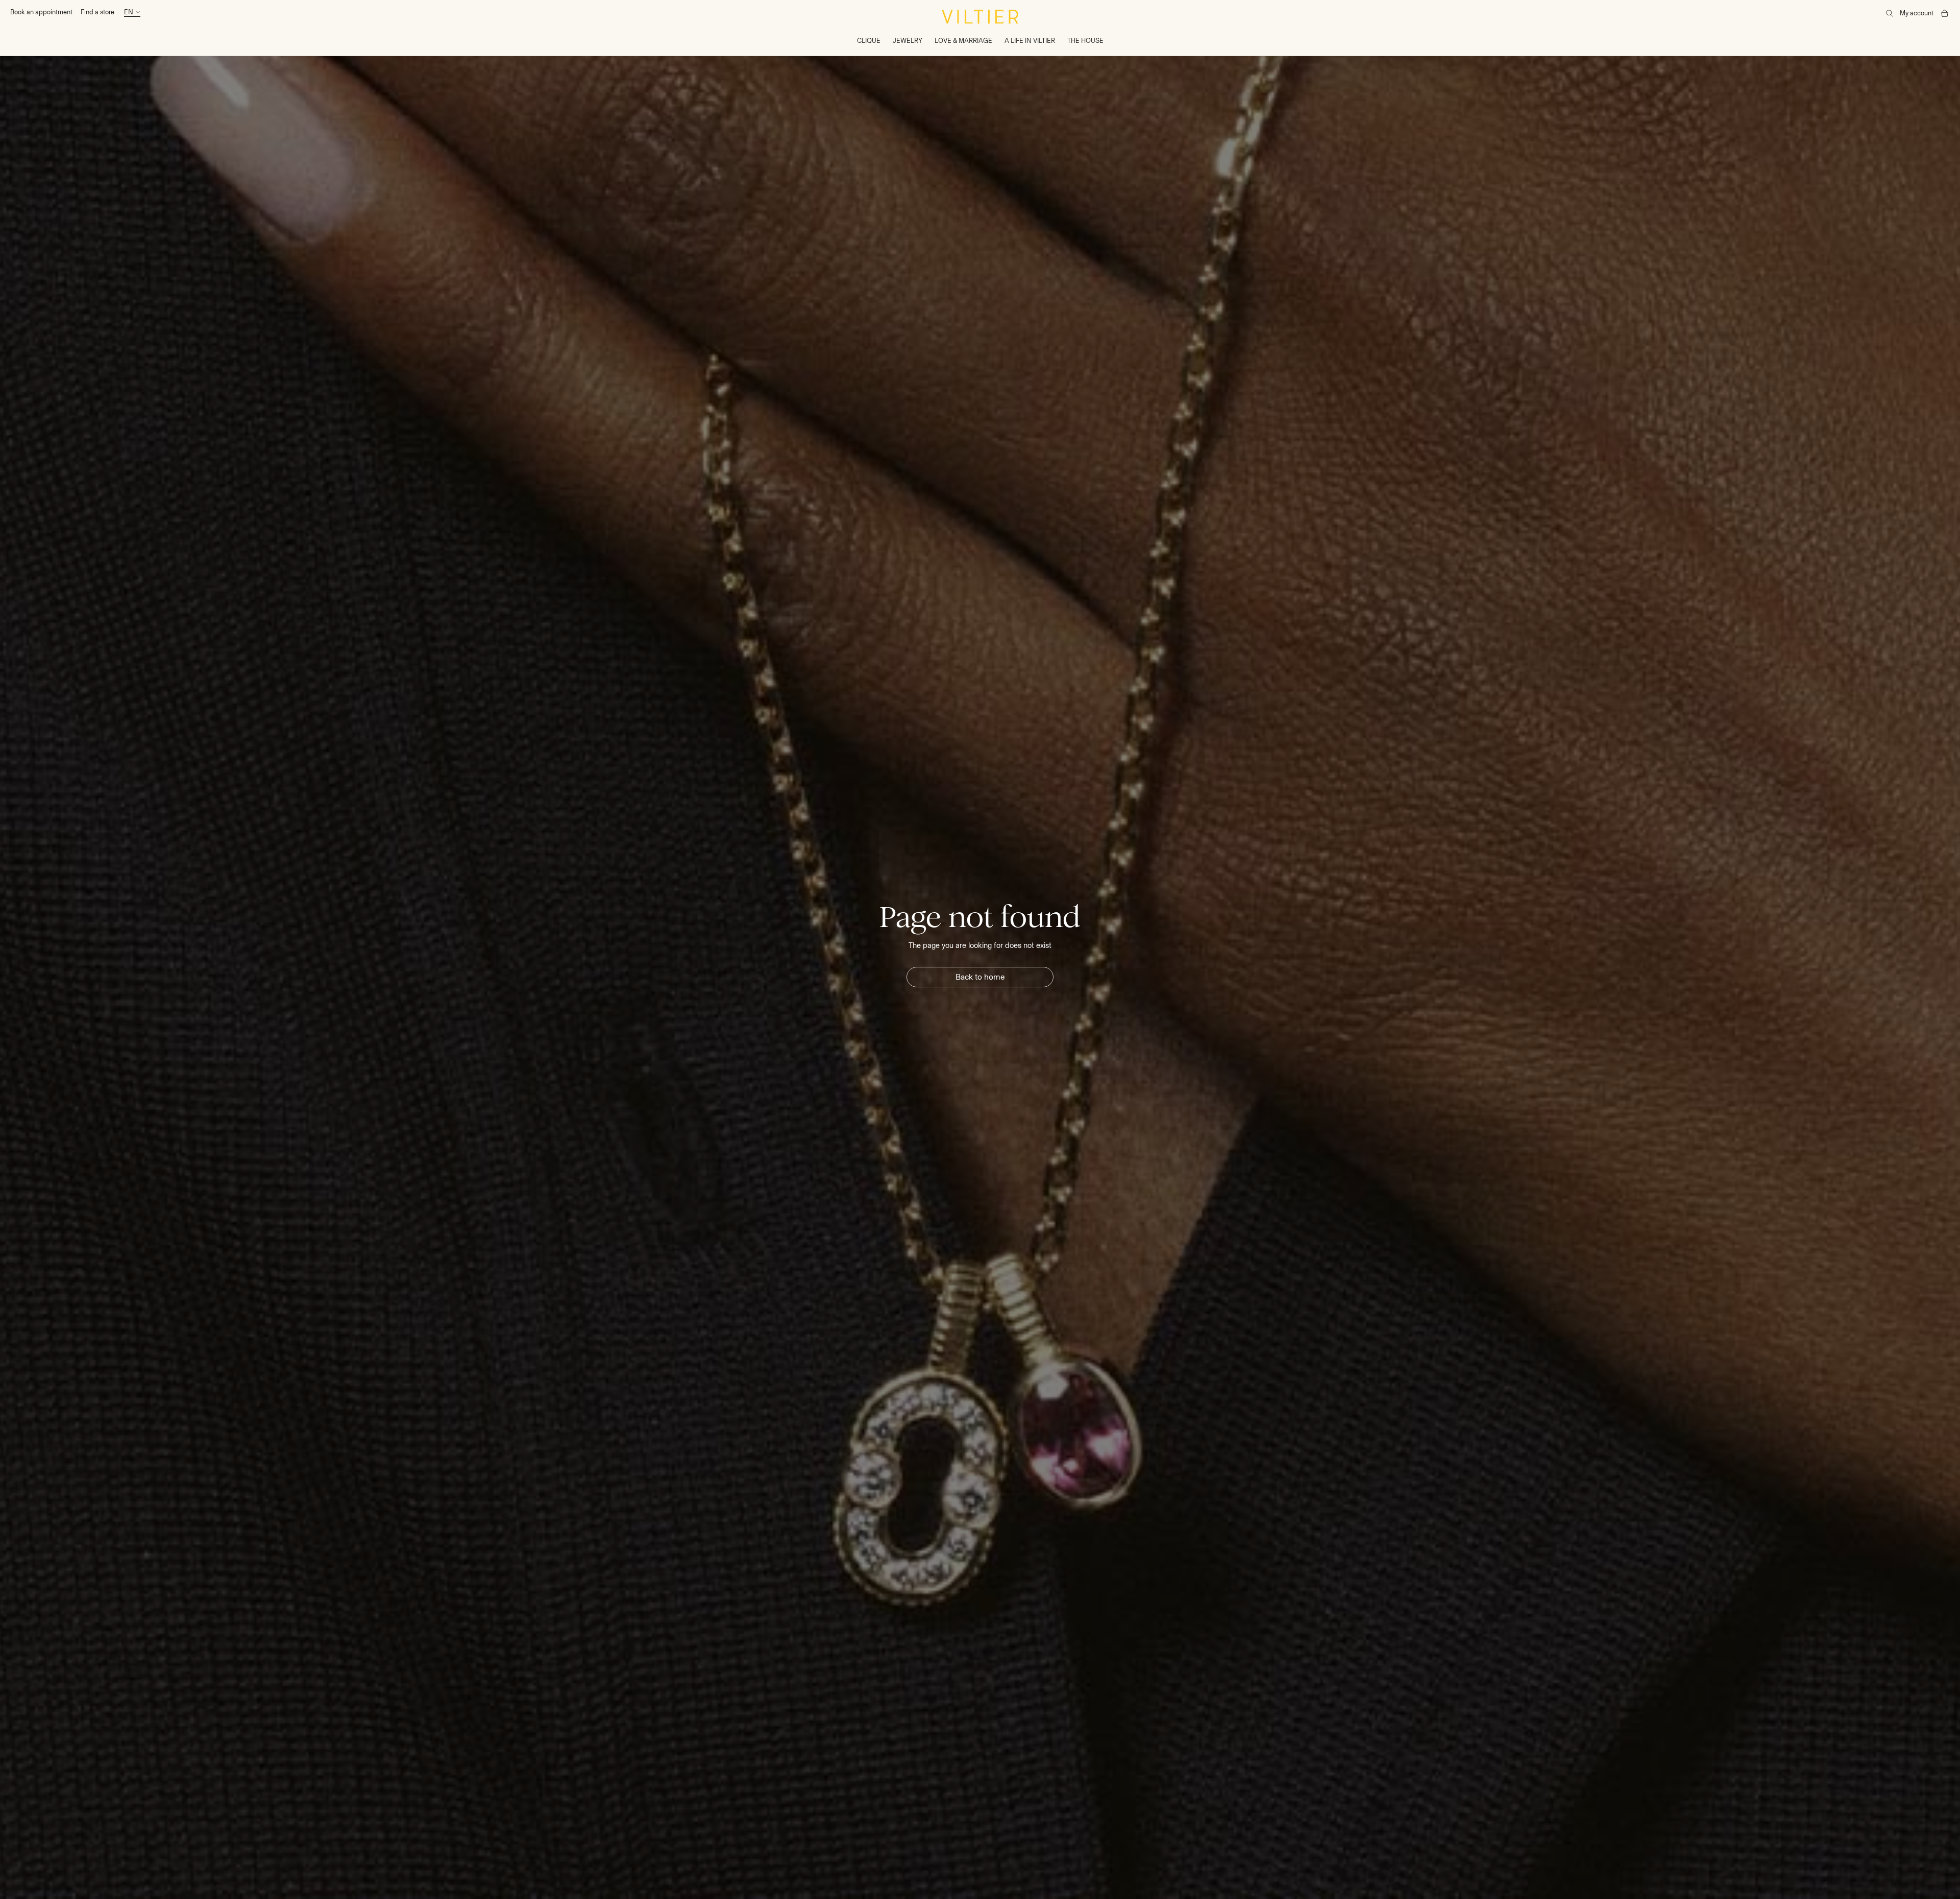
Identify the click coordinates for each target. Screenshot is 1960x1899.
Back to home (980, 977)
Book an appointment (41, 12)
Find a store (97, 12)
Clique (869, 41)
